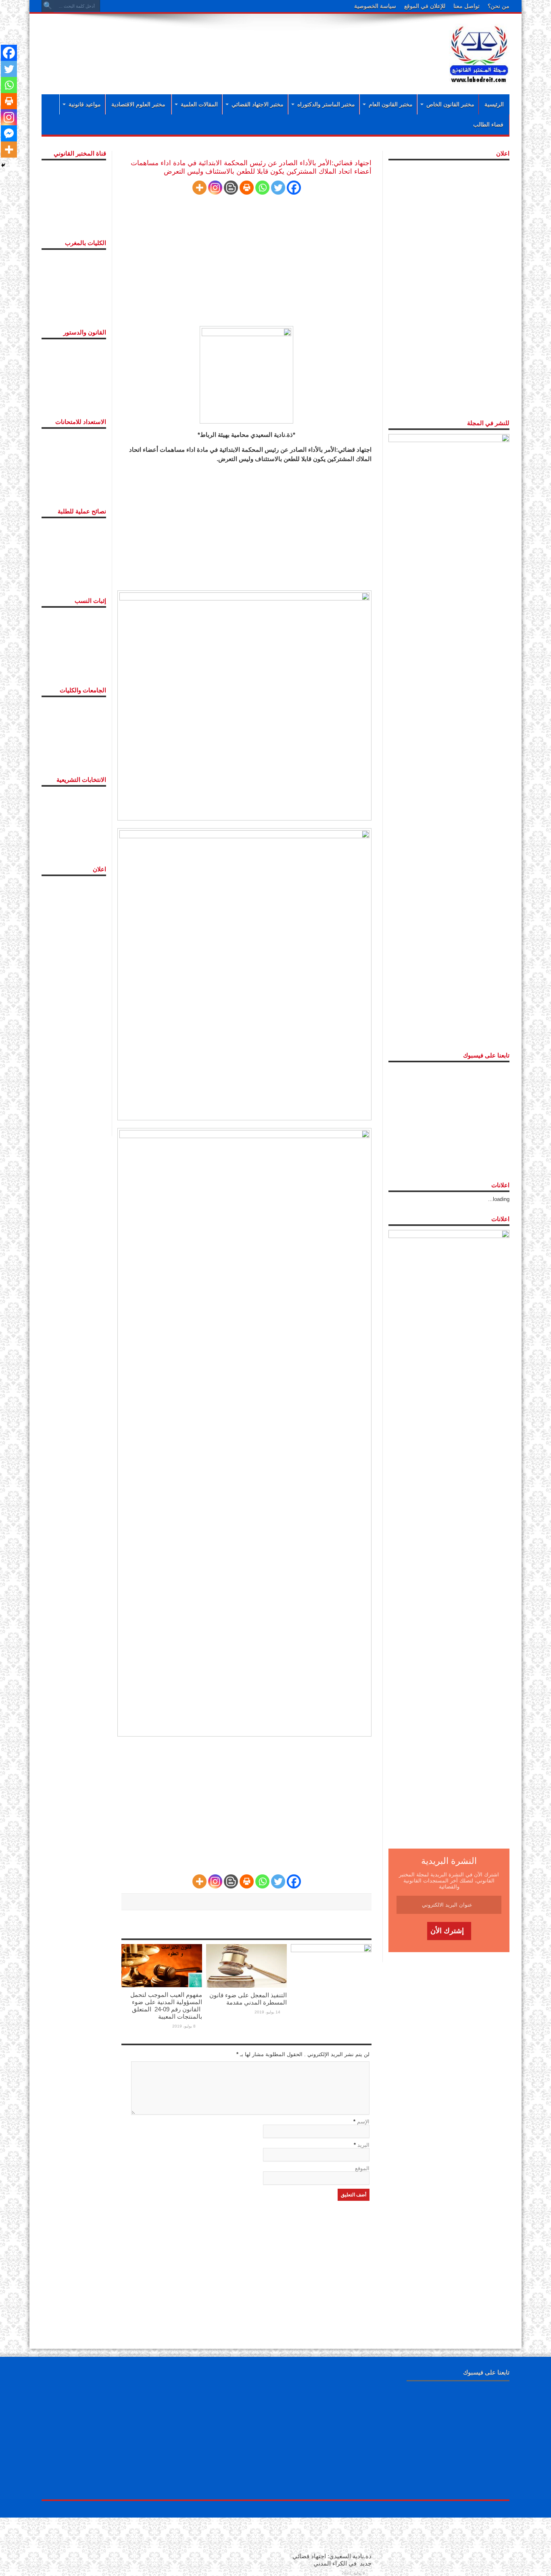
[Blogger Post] (231, 188)
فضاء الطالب (488, 125)
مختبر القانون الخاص (450, 104)
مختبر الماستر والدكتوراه (326, 104)
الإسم (363, 2122)
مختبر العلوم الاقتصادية (138, 104)
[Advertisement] (223, 45)
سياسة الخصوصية (375, 6)
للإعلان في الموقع (425, 6)
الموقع (362, 2168)
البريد (363, 2145)
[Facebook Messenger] (9, 133)
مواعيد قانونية (85, 104)
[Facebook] (294, 188)
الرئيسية (494, 104)
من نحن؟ (499, 6)
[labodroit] (479, 52)
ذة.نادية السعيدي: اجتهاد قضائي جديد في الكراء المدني (332, 2560)
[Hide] (3, 165)
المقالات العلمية (199, 104)
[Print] (247, 188)
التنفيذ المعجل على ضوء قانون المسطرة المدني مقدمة (248, 1999)
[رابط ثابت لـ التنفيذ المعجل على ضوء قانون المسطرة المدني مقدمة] (246, 1966)
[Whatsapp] (262, 188)
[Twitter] (278, 188)
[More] (199, 188)
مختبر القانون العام (391, 104)
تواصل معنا (466, 6)
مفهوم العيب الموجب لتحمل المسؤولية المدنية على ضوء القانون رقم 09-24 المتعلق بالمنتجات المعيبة (166, 2006)
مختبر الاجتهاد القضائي (258, 104)
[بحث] (48, 6)
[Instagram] (215, 188)
